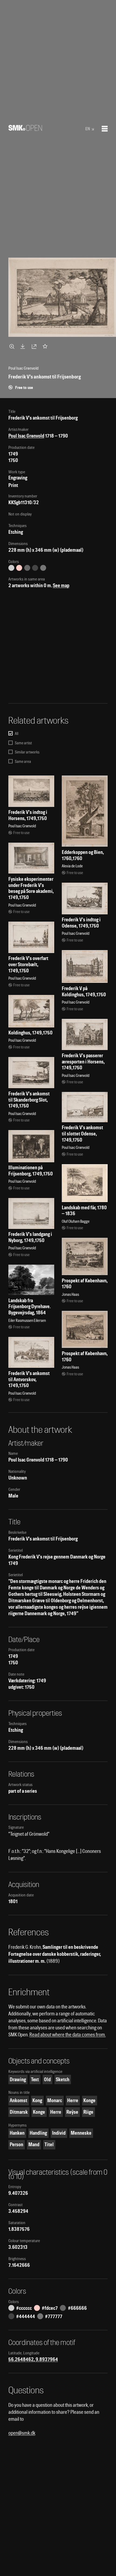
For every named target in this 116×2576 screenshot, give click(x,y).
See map (61, 585)
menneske (81, 2133)
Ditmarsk (19, 2112)
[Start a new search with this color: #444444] (35, 568)
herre (73, 2100)
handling (38, 2133)
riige (88, 2112)
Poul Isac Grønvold (26, 436)
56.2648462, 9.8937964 (33, 2359)
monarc (55, 2100)
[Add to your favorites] (46, 346)
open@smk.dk (22, 2433)
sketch (63, 2079)
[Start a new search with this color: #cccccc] (11, 568)
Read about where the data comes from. (68, 2035)
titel (49, 2144)
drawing (18, 2079)
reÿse (72, 2112)
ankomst (18, 2100)
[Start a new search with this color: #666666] (27, 568)
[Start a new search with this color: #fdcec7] (19, 568)
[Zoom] (13, 346)
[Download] (24, 346)
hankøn (17, 2133)
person (16, 2144)
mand (34, 2144)
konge (89, 2100)
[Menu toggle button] (105, 129)
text (35, 2079)
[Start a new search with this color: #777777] (43, 568)
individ (59, 2133)
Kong (37, 2100)
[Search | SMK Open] (25, 129)
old (47, 2079)
